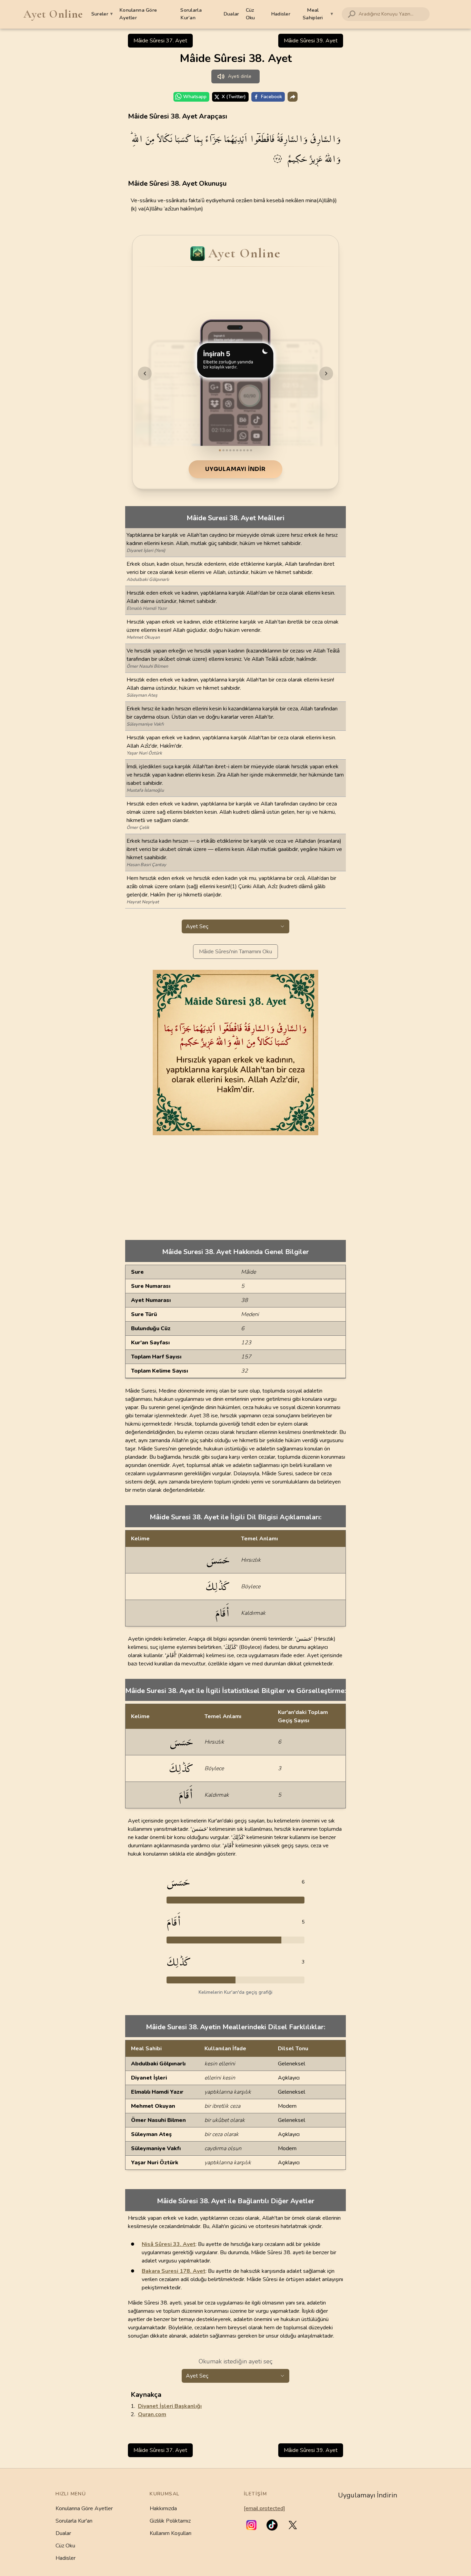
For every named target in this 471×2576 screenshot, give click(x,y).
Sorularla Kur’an (191, 14)
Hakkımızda (163, 2508)
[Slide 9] (248, 450)
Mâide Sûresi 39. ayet (311, 41)
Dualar (231, 14)
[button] (251, 2525)
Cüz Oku (250, 14)
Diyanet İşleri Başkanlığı (170, 2406)
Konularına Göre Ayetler (138, 14)
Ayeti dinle (240, 76)
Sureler (102, 14)
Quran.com (152, 2414)
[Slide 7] (241, 450)
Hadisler (281, 14)
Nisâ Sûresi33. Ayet (169, 2244)
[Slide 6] (237, 450)
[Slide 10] (251, 450)
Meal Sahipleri (318, 14)
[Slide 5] (234, 450)
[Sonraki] (326, 373)
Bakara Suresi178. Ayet (174, 2271)
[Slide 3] (227, 450)
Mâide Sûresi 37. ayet (160, 41)
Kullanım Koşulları (171, 2533)
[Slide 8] (244, 450)
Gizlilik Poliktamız (170, 2521)
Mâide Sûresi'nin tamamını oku (235, 952)
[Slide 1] (220, 450)
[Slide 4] (230, 450)
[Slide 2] (223, 450)
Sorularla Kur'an (74, 2521)
